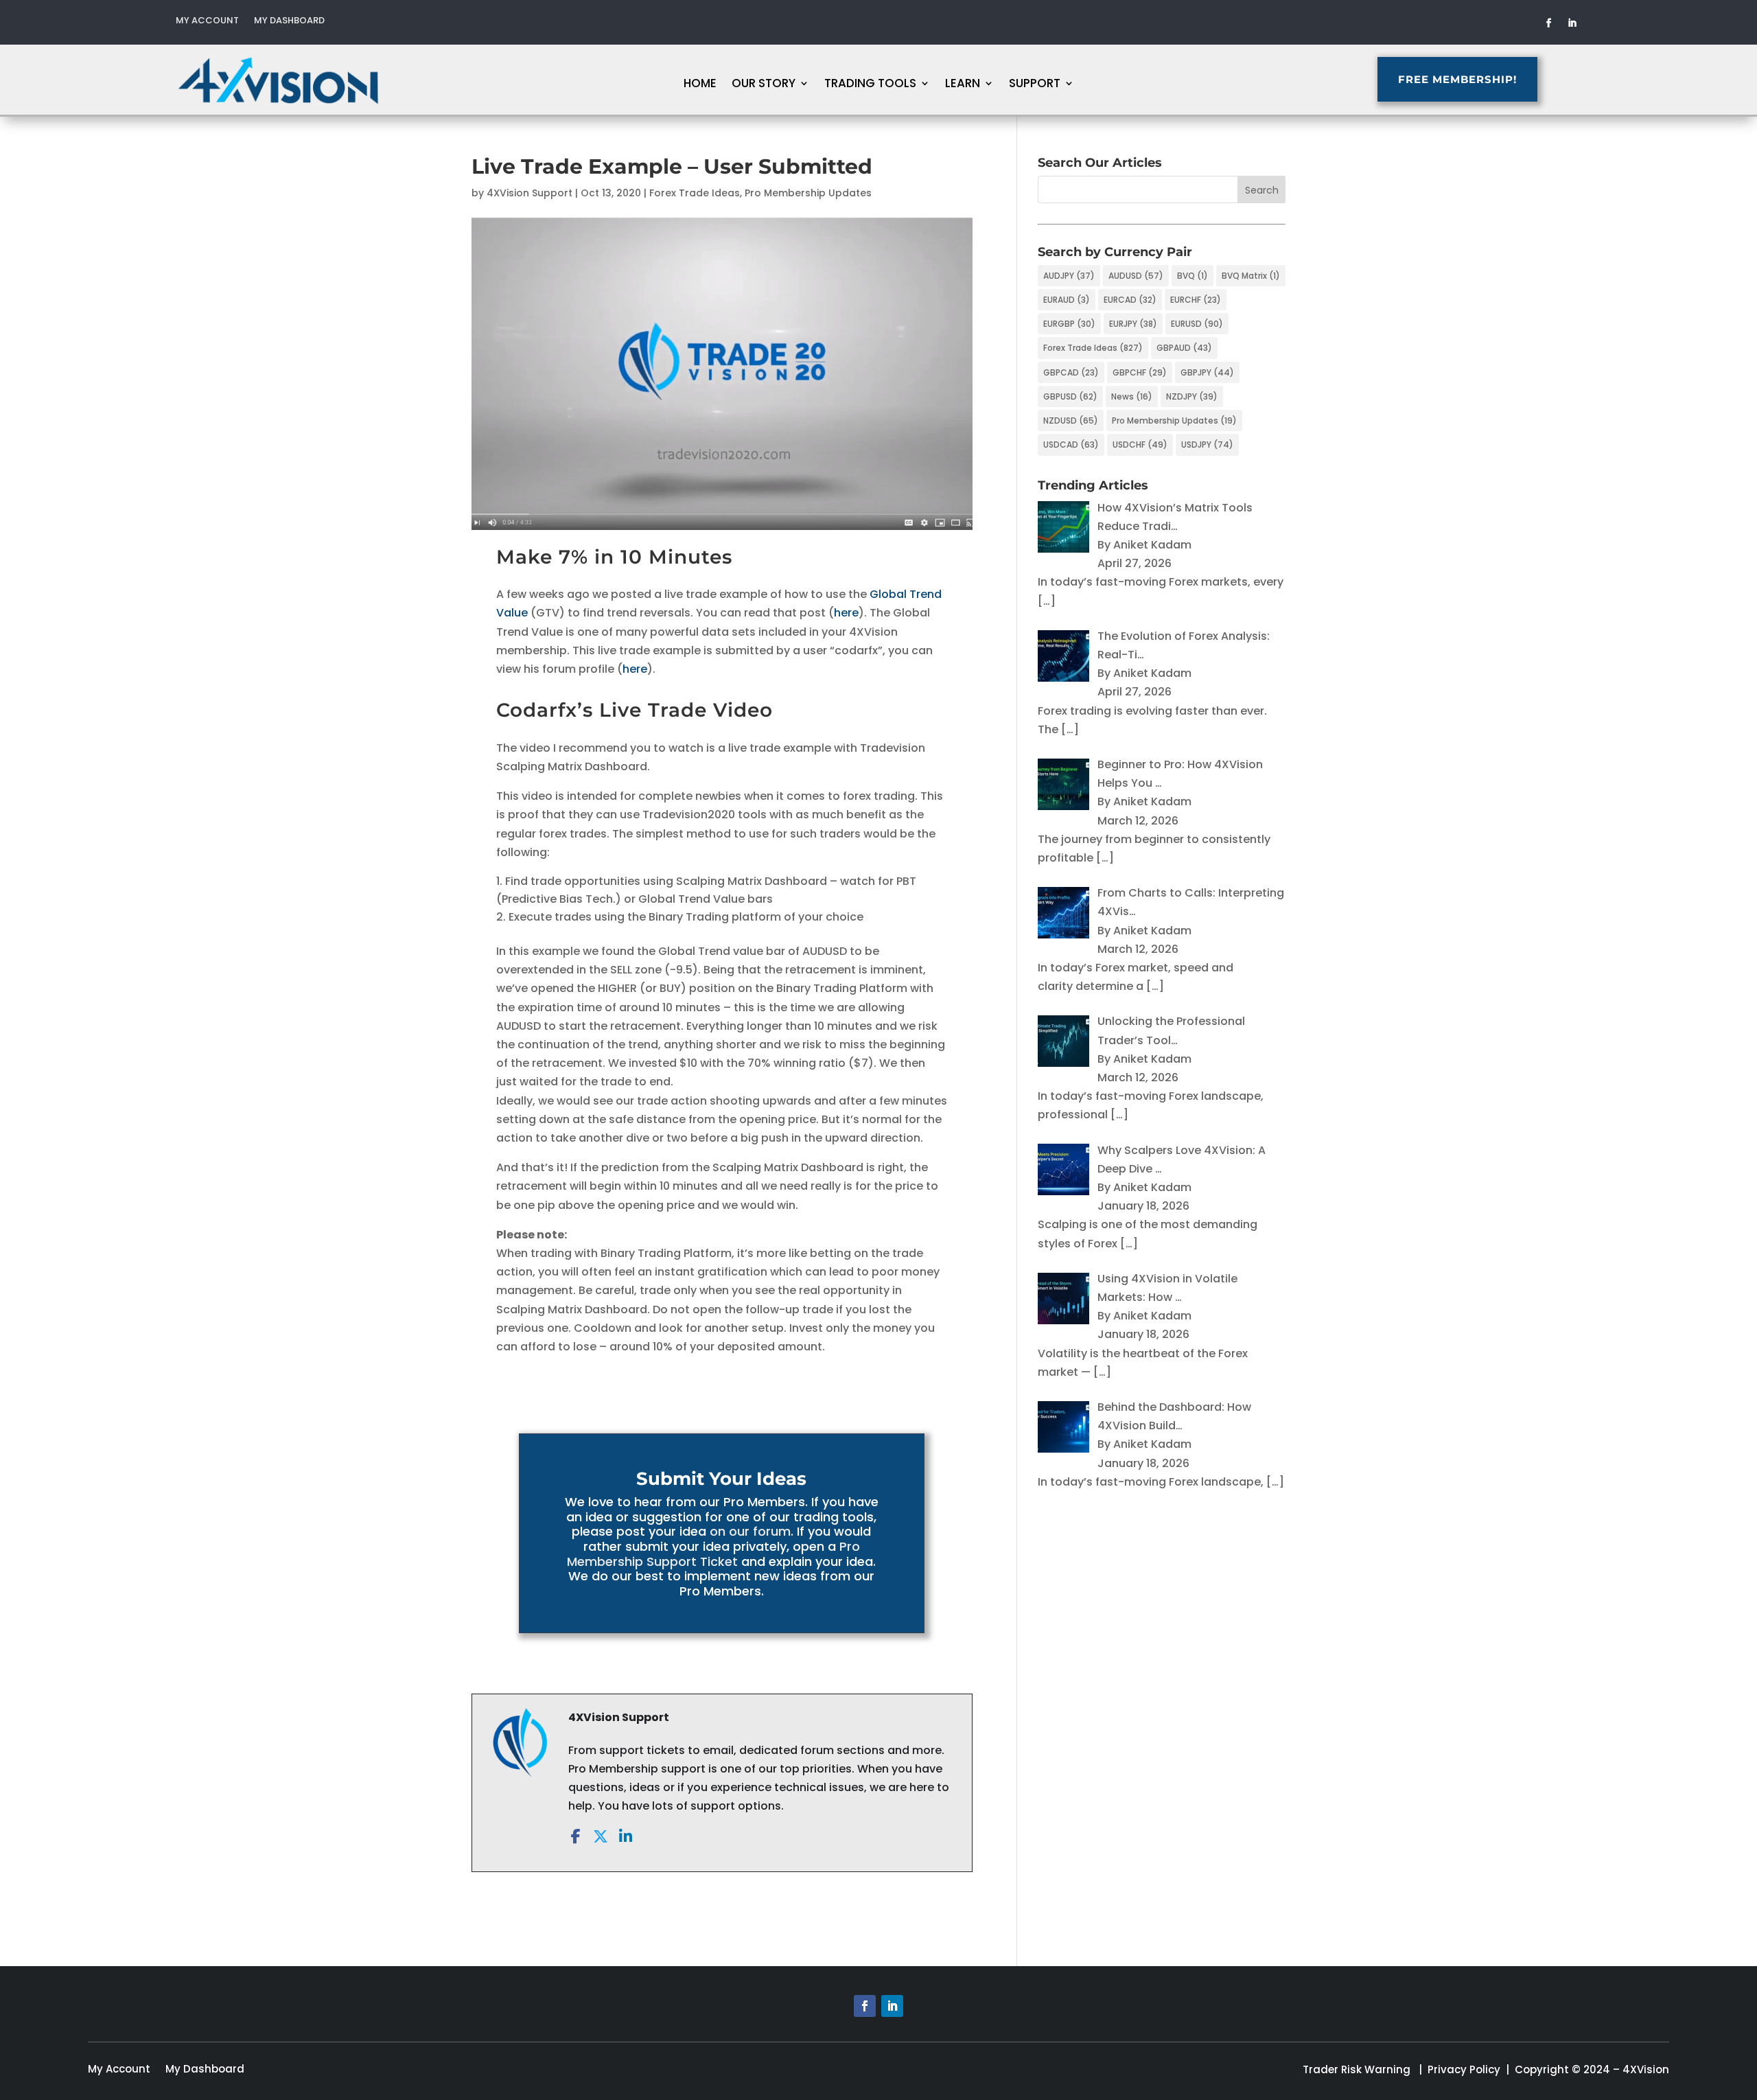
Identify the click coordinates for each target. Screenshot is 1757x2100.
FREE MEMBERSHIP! (1457, 79)
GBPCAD (1071, 372)
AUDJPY (1069, 276)
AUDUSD (1136, 276)
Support (1035, 85)
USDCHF (1140, 445)
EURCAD (1130, 300)
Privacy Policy (1464, 2069)
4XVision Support (530, 193)
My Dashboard (289, 21)
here (846, 613)
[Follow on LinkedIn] (1572, 23)
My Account (207, 21)
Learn (963, 85)
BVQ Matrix (1251, 276)
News (1132, 396)
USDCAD (1071, 445)
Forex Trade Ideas (695, 193)
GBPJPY (1207, 372)
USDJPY (1207, 445)
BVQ (1192, 276)
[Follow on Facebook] (1549, 23)
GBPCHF (1140, 372)
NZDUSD (1071, 420)
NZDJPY (1192, 396)
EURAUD (1067, 300)
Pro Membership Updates (808, 193)
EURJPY (1133, 324)
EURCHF (1196, 300)
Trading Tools (870, 85)
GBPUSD (1070, 396)
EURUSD (1197, 324)
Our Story (764, 85)
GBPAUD (1184, 348)
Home (700, 85)
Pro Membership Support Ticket (713, 1554)
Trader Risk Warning (1357, 2069)
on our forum (750, 1531)
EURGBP (1069, 324)
